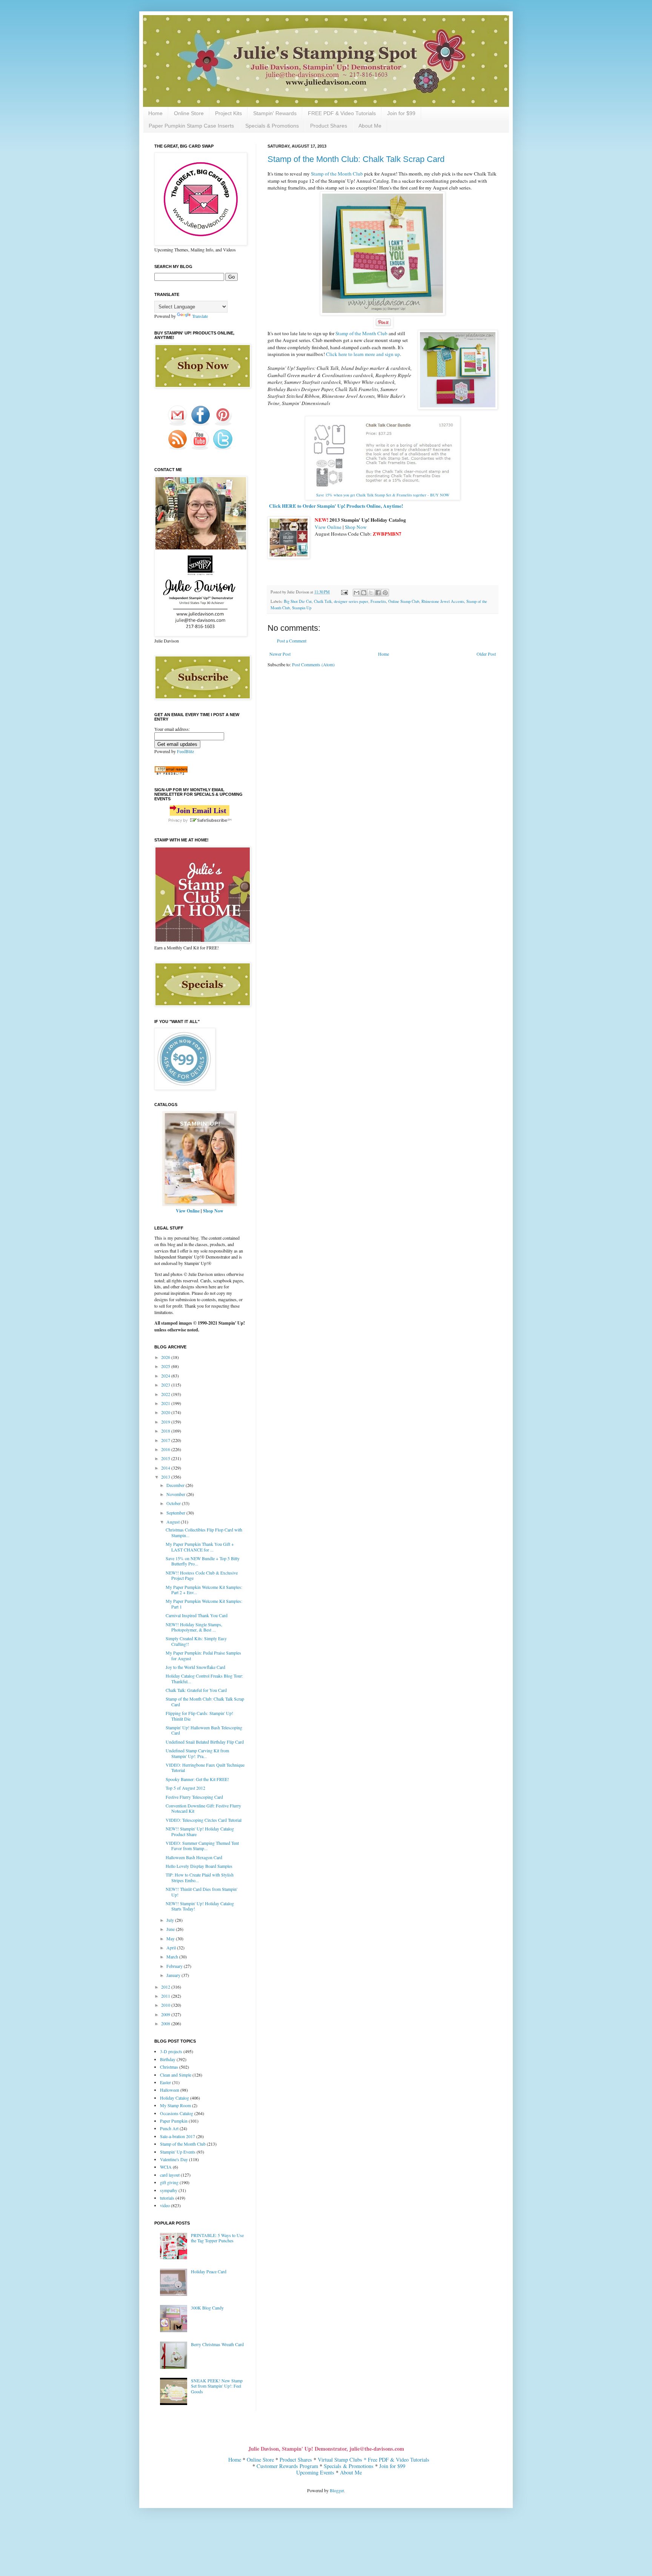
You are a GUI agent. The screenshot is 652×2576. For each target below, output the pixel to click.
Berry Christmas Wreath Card (217, 2344)
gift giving (169, 2182)
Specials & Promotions (272, 126)
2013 (166, 1477)
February (175, 1966)
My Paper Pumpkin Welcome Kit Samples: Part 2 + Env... (204, 1590)
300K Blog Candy (207, 2308)
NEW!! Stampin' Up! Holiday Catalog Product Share (200, 1831)
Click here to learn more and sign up (363, 354)
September (176, 1513)
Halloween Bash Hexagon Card (194, 1857)
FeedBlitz (185, 751)
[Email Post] (344, 592)
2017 (166, 1440)
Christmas (169, 2067)
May (171, 1938)
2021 (166, 1403)
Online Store (189, 113)
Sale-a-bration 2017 (178, 2136)
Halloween (170, 2090)
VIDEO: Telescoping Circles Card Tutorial (204, 1820)
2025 (166, 1366)
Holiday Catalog (175, 2098)
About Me (370, 126)
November (176, 1494)
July (171, 1920)
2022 (166, 1394)
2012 (166, 1987)
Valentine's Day (174, 2159)
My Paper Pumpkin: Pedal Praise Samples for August (203, 1655)
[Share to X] (371, 593)
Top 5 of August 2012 (185, 1788)
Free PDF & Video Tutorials (399, 2460)
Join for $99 (401, 113)
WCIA (166, 2167)
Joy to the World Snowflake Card (195, 1667)
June (171, 1929)
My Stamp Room (175, 2105)
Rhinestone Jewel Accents (443, 601)
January (174, 1975)
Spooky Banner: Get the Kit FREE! (197, 1779)
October (174, 1503)
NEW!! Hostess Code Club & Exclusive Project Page (202, 1575)
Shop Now (356, 527)
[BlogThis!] (364, 593)
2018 (166, 1431)
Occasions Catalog (177, 2113)
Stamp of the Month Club (337, 174)
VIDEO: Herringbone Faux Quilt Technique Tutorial (205, 1767)
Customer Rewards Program (287, 2466)
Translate (200, 316)
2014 (166, 1468)
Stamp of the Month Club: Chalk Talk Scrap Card (356, 159)
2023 (166, 1385)
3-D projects (171, 2051)
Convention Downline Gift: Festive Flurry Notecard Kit (203, 1808)
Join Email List (201, 810)
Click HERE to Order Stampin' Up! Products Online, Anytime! (336, 506)
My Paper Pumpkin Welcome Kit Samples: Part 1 (204, 1604)
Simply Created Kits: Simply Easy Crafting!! (196, 1641)
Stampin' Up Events (178, 2152)
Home (155, 113)
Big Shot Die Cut (298, 601)
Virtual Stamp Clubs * (343, 2460)
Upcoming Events (315, 2472)
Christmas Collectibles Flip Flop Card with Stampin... (204, 1532)
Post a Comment (292, 641)
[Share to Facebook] (378, 593)
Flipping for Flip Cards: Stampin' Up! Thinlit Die (199, 1716)
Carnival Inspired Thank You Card (197, 1615)
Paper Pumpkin (174, 2121)
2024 (166, 1376)
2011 (166, 1996)
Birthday (168, 2059)
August (174, 1522)
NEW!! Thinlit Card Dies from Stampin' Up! (201, 1892)
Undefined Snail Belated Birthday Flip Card (205, 1742)
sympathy (169, 2190)
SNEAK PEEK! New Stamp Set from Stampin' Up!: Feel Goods (217, 2386)
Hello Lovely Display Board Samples (199, 1866)
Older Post (486, 654)
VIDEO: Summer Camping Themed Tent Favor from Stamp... (202, 1846)
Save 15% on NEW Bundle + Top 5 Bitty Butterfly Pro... (203, 1561)
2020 (166, 1412)
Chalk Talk (323, 601)
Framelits (378, 601)
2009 (166, 2014)
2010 (166, 2005)
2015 (166, 1458)
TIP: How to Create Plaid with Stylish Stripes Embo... (200, 1877)
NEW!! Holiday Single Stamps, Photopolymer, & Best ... (194, 1627)
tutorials (167, 2198)
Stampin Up (302, 608)
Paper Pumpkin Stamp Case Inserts (191, 126)
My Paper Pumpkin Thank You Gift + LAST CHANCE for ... (200, 1547)
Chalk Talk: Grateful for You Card (196, 1690)
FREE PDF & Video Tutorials (342, 113)
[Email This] (357, 593)
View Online (328, 527)
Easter (165, 2082)
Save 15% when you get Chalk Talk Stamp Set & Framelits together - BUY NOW (383, 495)
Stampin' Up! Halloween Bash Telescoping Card (204, 1730)
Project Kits (228, 113)
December (176, 1485)
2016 (166, 1449)
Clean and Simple (176, 2075)
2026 (166, 1357)
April (172, 1947)
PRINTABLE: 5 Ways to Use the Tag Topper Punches (217, 2238)
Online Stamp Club (404, 601)
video (165, 2205)
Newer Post (280, 654)
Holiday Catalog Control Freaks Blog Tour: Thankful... (204, 1678)
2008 (166, 2023)
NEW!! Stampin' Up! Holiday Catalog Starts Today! (200, 1906)
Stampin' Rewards (275, 113)
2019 (166, 1422)
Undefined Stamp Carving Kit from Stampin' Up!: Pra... (197, 1753)
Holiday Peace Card (209, 2271)
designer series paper (351, 601)
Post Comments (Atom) (313, 664)
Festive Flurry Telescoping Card (194, 1797)
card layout (170, 2175)
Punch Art (169, 2128)
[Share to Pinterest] (385, 593)
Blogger (337, 2490)
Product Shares (329, 126)
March (173, 1957)
